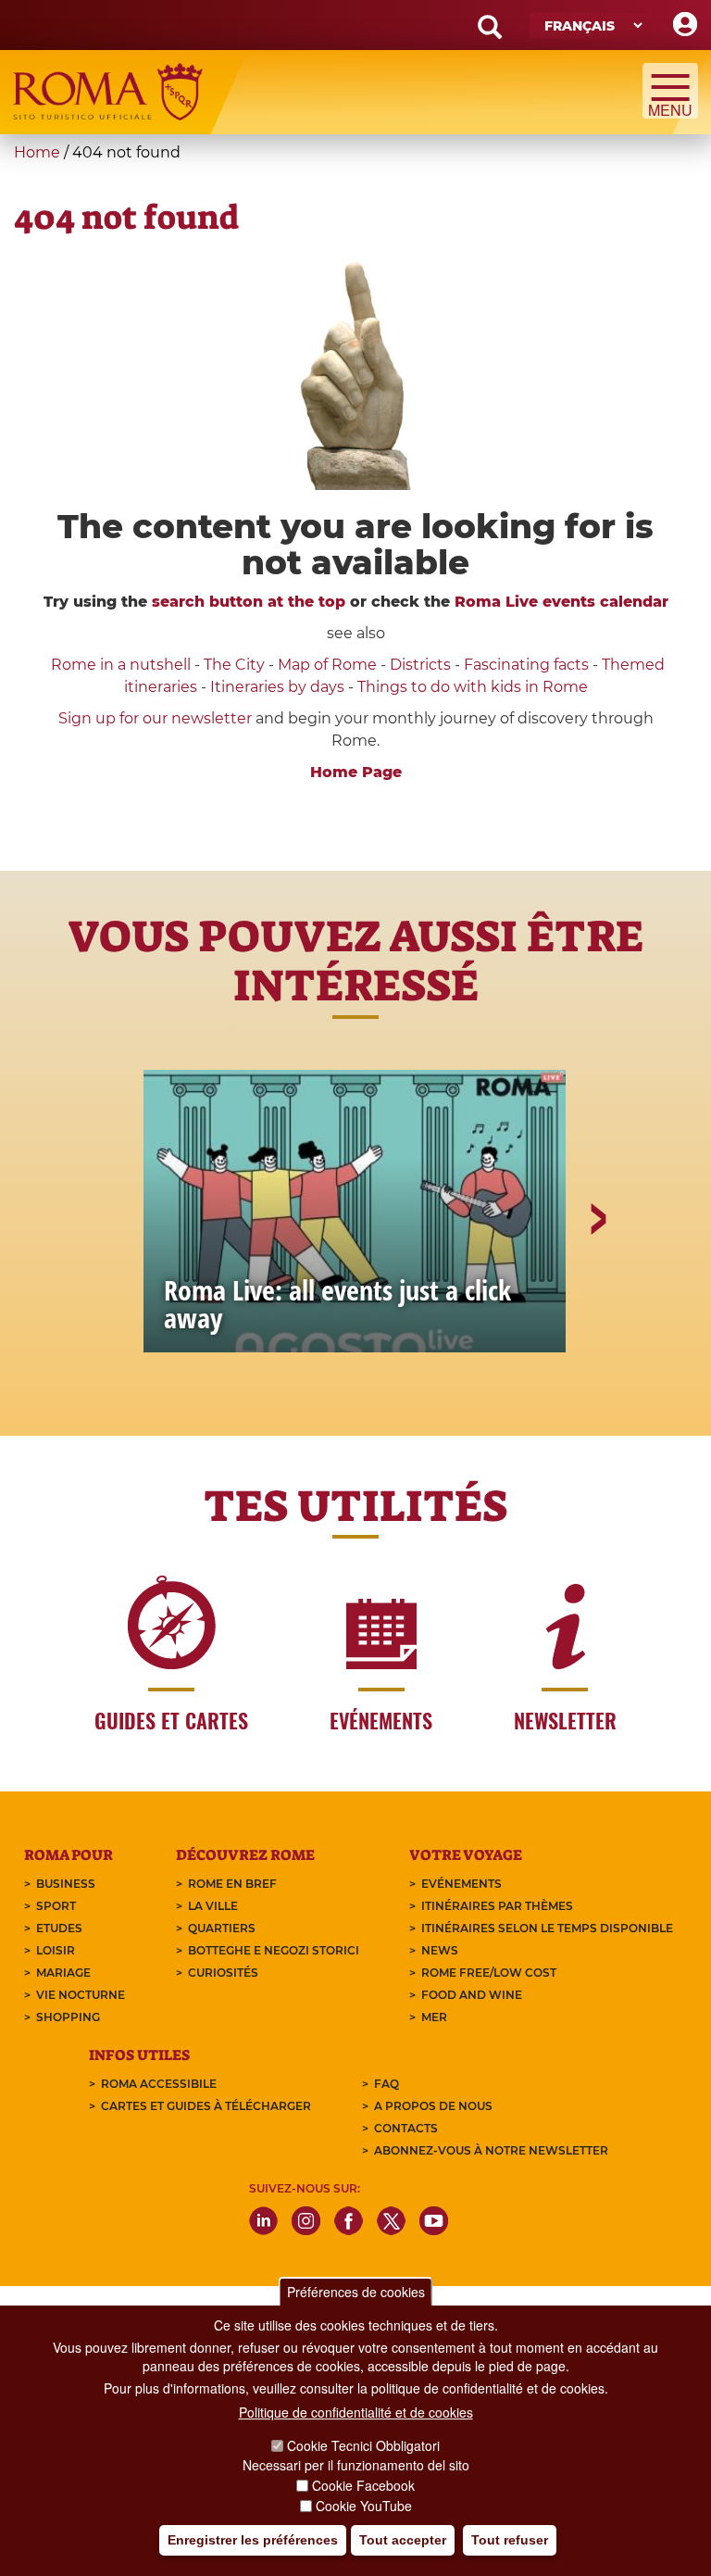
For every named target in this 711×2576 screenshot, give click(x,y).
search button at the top (249, 602)
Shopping (68, 2017)
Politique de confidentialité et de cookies (356, 2412)
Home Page (356, 772)
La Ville (213, 1906)
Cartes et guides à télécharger (206, 2106)
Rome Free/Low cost (489, 1973)
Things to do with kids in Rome (473, 687)
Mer (434, 2017)
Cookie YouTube (364, 2506)
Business (66, 1884)
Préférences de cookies (356, 2292)
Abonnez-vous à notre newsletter (491, 2150)
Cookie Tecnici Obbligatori (363, 2445)
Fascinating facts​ (526, 665)
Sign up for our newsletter (157, 718)
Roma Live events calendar (561, 602)
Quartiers (222, 1928)
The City (234, 665)
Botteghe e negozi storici (274, 1950)
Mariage (63, 1973)
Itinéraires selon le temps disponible (547, 1928)
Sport (56, 1906)
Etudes (59, 1928)
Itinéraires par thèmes (497, 1906)
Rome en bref (232, 1884)
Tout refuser (510, 2540)
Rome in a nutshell (121, 665)
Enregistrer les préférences (253, 2540)
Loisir (56, 1950)
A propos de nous (433, 2106)
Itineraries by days (277, 687)
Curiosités (223, 1973)
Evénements (462, 1884)
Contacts (406, 2128)
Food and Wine (472, 1995)
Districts (420, 665)
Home (37, 152)
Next (597, 1283)
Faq (387, 2084)
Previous (116, 1283)
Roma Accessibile (159, 2084)
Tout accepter (403, 2540)
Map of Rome (327, 665)
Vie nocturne (81, 1995)
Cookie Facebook (363, 2485)
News (440, 1950)
